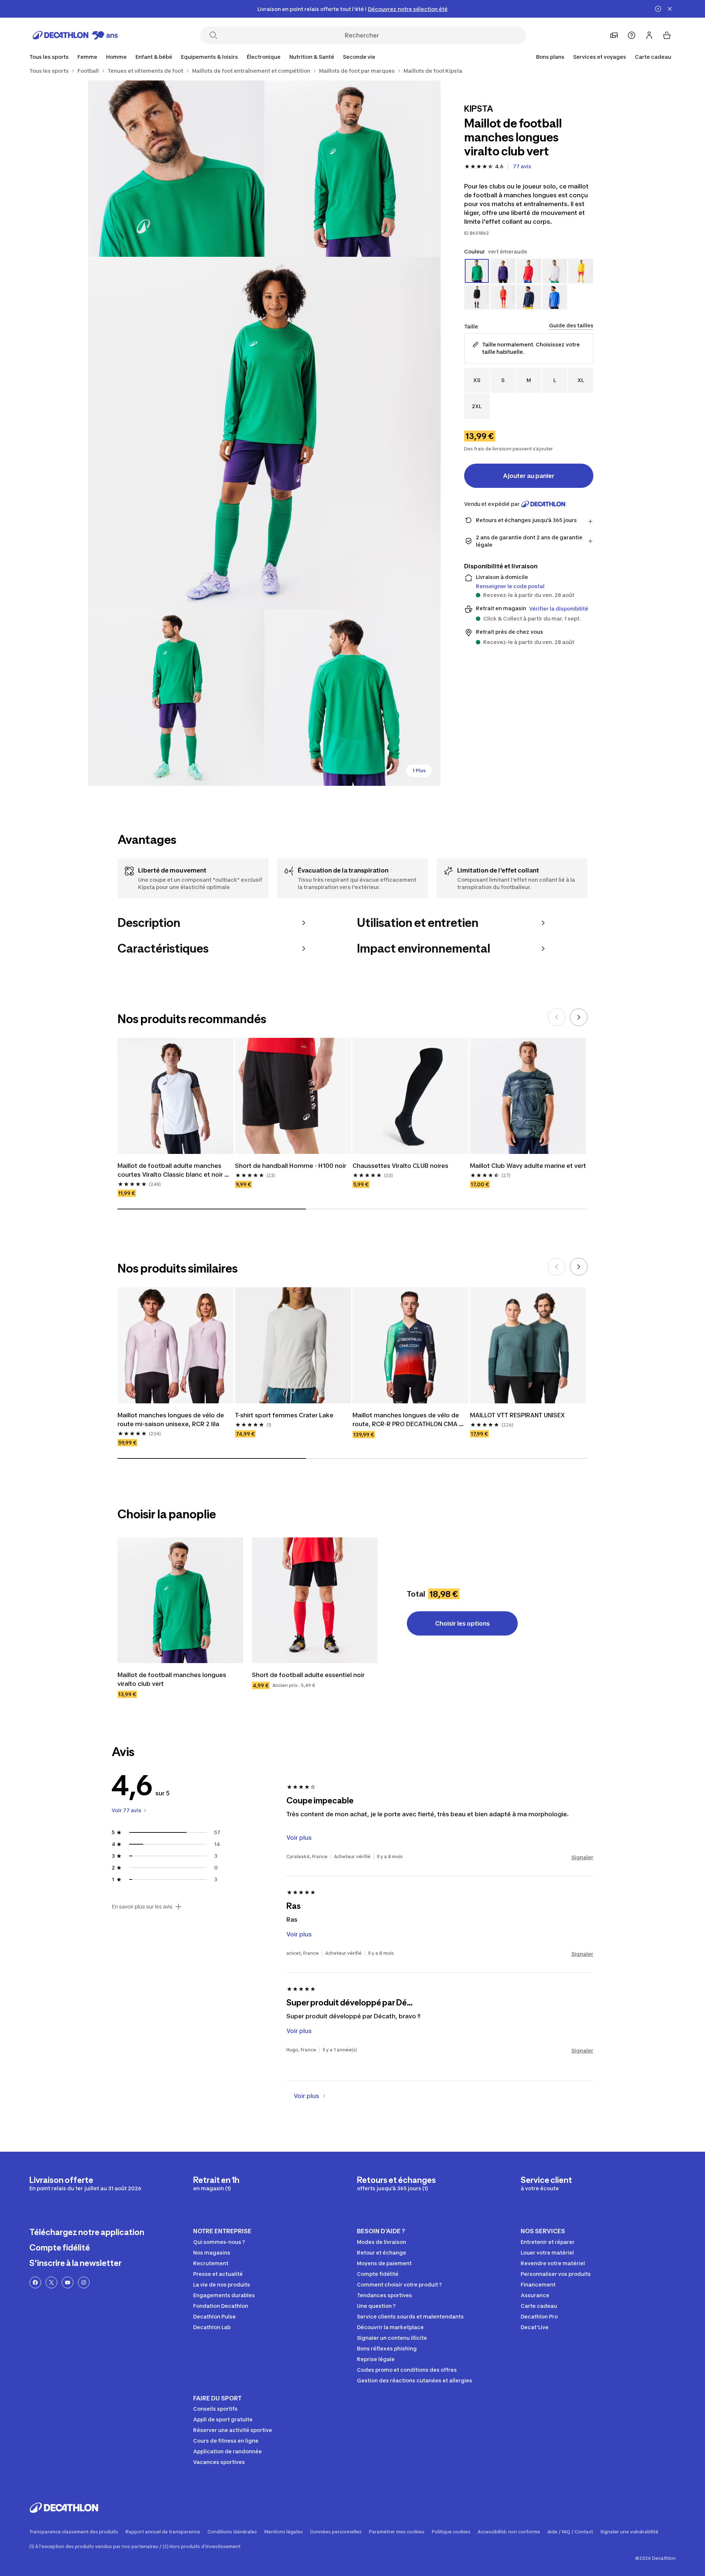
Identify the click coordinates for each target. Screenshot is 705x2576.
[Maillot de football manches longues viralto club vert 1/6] (352, 169)
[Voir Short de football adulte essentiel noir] (315, 1600)
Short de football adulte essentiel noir (308, 1675)
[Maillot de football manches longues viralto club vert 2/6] (176, 169)
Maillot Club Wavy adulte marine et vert (528, 1166)
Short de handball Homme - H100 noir (291, 1166)
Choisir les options (462, 1623)
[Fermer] (670, 9)
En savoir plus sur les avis (142, 1907)
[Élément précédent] (557, 1017)
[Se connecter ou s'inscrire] (649, 35)
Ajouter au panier (529, 476)
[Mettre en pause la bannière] (658, 9)
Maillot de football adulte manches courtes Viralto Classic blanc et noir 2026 (171, 1170)
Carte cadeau (653, 57)
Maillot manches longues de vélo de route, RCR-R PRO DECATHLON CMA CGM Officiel (406, 1420)
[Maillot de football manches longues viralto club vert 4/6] (176, 698)
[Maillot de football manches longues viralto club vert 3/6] (264, 433)
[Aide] (632, 35)
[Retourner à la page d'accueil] (75, 35)
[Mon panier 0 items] (667, 35)
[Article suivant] (579, 1017)
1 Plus (419, 771)
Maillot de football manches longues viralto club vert (173, 1679)
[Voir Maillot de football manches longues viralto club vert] (180, 1600)
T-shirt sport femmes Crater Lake (284, 1415)
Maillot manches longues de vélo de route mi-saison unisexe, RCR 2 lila (171, 1420)
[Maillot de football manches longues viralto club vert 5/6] (352, 698)
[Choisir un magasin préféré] (614, 35)
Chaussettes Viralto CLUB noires (400, 1166)
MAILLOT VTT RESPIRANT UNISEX (517, 1415)
